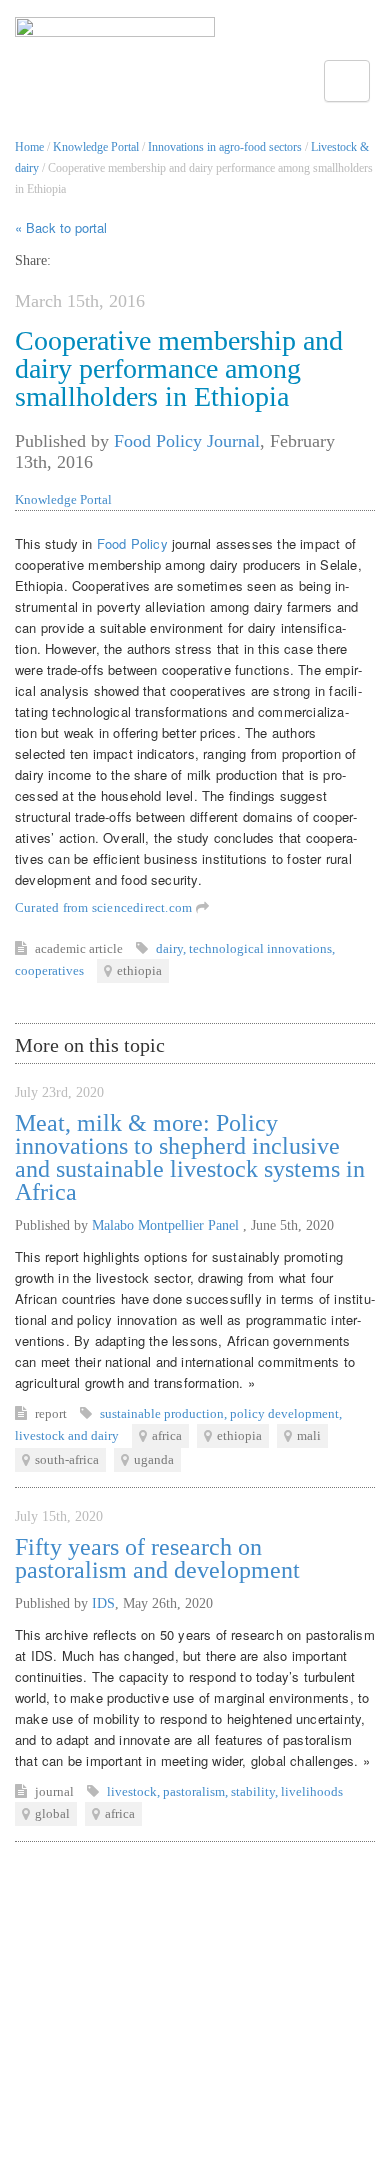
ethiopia (139, 970)
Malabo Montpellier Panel (167, 1225)
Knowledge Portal (96, 147)
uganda (154, 1459)
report (52, 1413)
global (52, 1813)
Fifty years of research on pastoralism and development (157, 1558)
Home (29, 147)
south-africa (67, 1459)
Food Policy (132, 543)
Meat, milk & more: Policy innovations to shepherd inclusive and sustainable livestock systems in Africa (190, 1157)
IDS (103, 1603)
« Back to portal (61, 227)
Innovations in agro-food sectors (225, 147)
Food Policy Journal (187, 441)
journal (56, 1791)
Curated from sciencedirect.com (105, 907)
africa (167, 1435)
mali (309, 1435)
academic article (80, 948)
